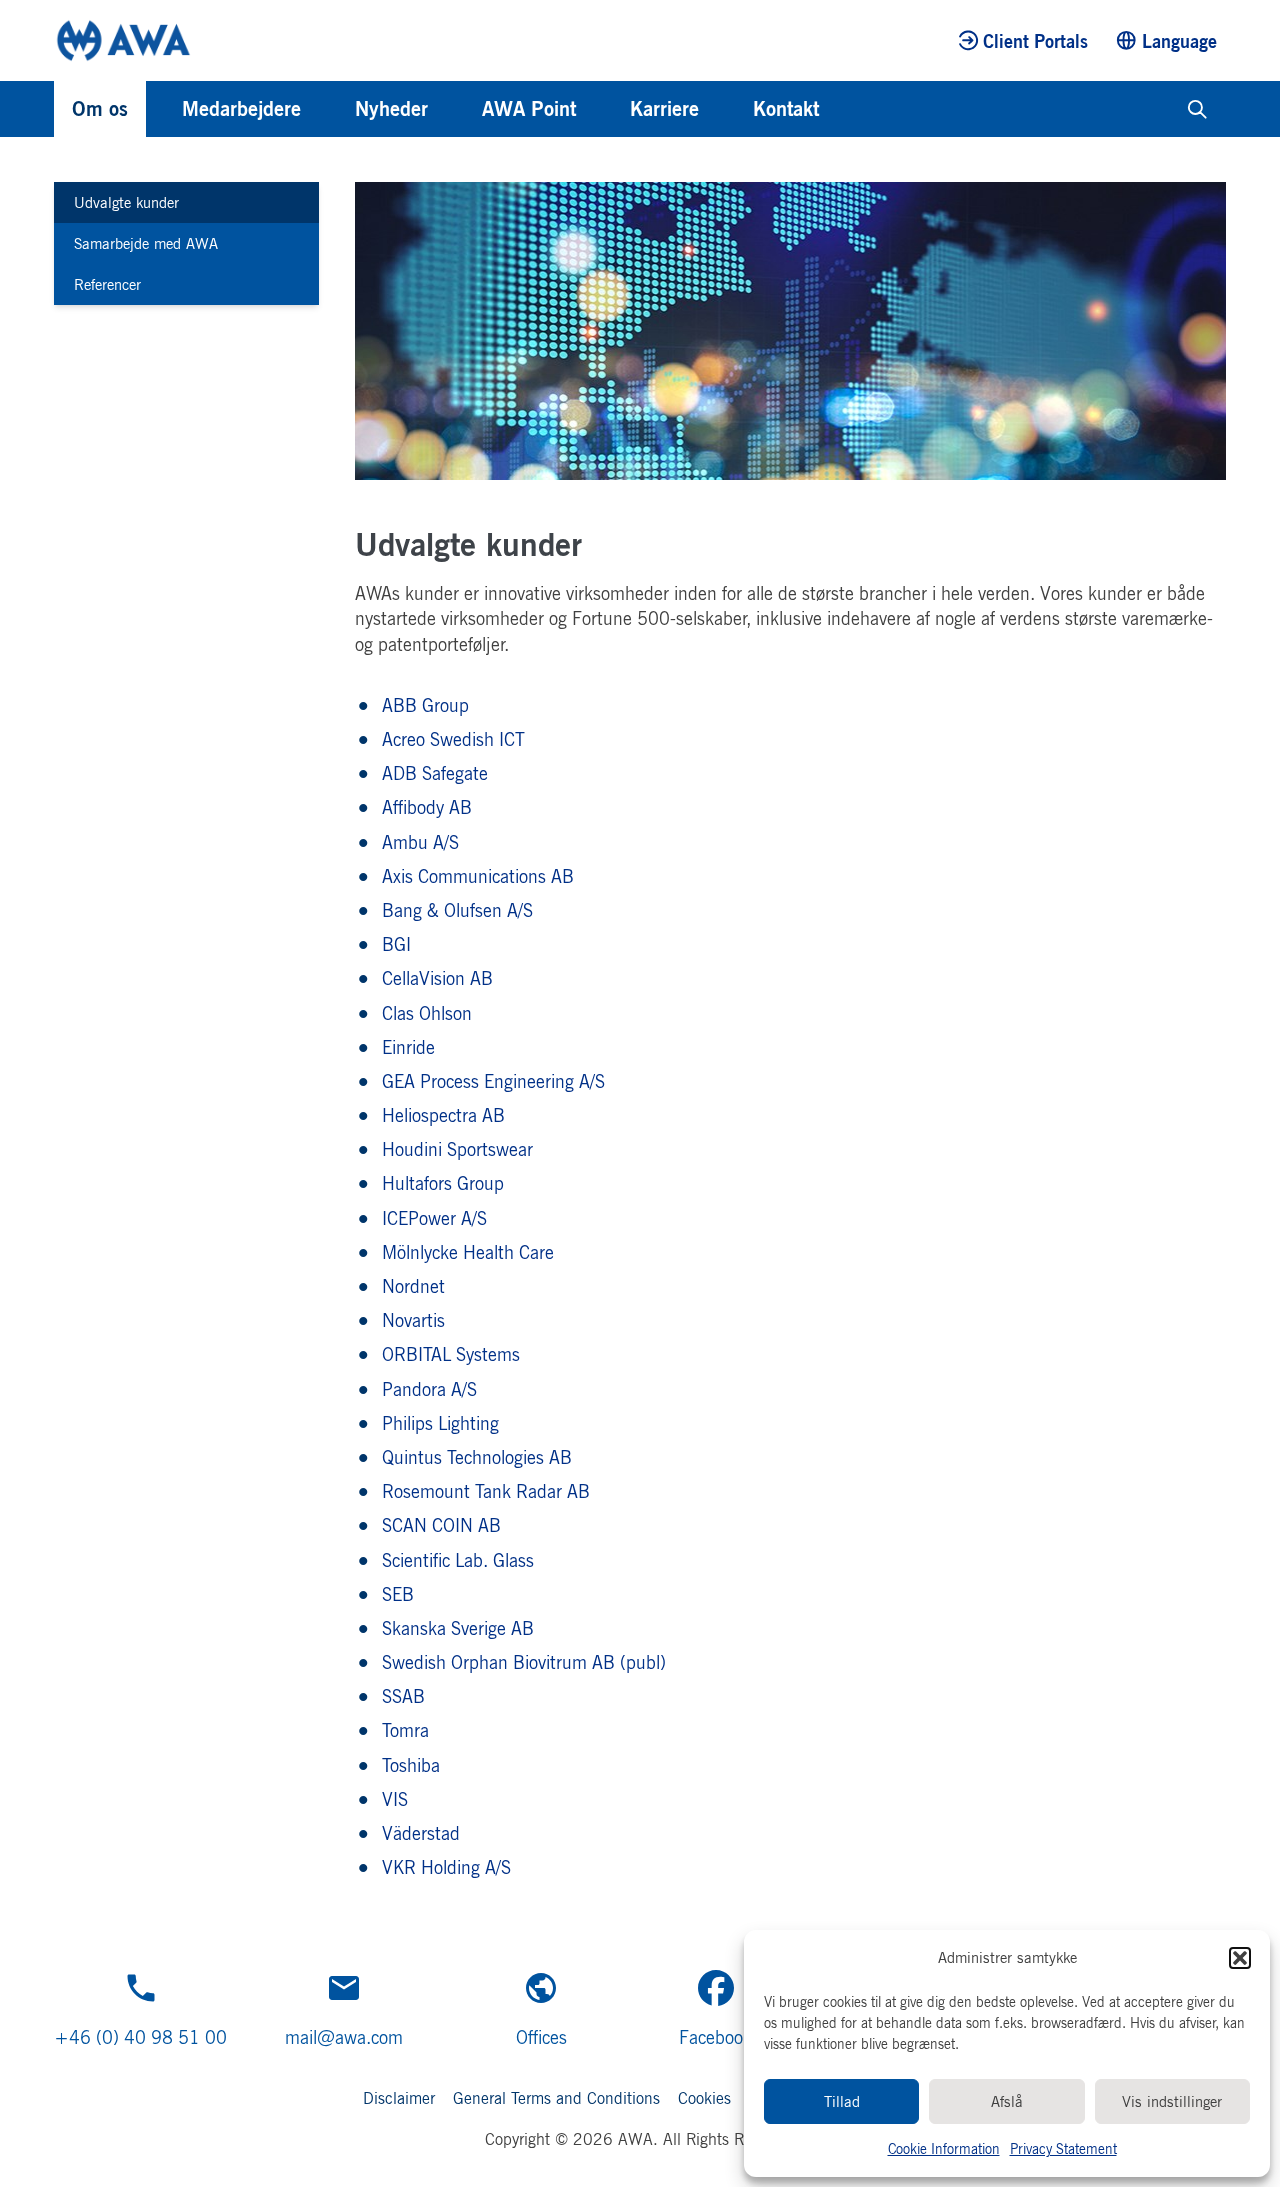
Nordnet (413, 1286)
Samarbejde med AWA (146, 243)
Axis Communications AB (478, 876)
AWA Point (529, 108)
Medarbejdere (241, 108)
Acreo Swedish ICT (453, 739)
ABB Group (425, 705)
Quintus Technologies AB (477, 1457)
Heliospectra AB (443, 1115)
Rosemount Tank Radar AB (486, 1491)
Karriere (664, 108)
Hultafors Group (443, 1183)
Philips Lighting (446, 1423)
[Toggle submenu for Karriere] (726, 109)
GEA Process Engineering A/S (493, 1081)
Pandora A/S (429, 1389)
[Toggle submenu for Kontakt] (846, 109)
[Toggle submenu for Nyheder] (455, 109)
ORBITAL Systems (451, 1354)
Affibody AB (427, 807)
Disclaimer (399, 2098)
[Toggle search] (1197, 109)
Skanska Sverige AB (458, 1628)
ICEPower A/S (434, 1218)
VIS (395, 1799)
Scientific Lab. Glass (458, 1560)
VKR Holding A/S (446, 1867)
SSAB (403, 1696)
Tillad (842, 2101)
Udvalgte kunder (126, 202)
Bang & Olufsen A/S (457, 910)
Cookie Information (944, 2148)
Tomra (405, 1730)
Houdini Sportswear (457, 1149)
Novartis (413, 1320)
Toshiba (411, 1765)
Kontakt (786, 108)
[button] (1240, 1958)
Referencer (107, 284)
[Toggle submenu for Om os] (155, 109)
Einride (408, 1047)
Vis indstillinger (1172, 2101)
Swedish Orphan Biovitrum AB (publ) (524, 1662)
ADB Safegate (435, 773)
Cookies (704, 2098)
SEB (398, 1594)
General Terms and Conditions (556, 2098)
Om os (100, 108)
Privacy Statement (1063, 2148)
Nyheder (391, 108)
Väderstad (421, 1833)
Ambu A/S (420, 842)
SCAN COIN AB (441, 1525)
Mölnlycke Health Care (468, 1252)
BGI (396, 944)
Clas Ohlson (427, 1013)
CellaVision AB (437, 978)
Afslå (1007, 2101)
